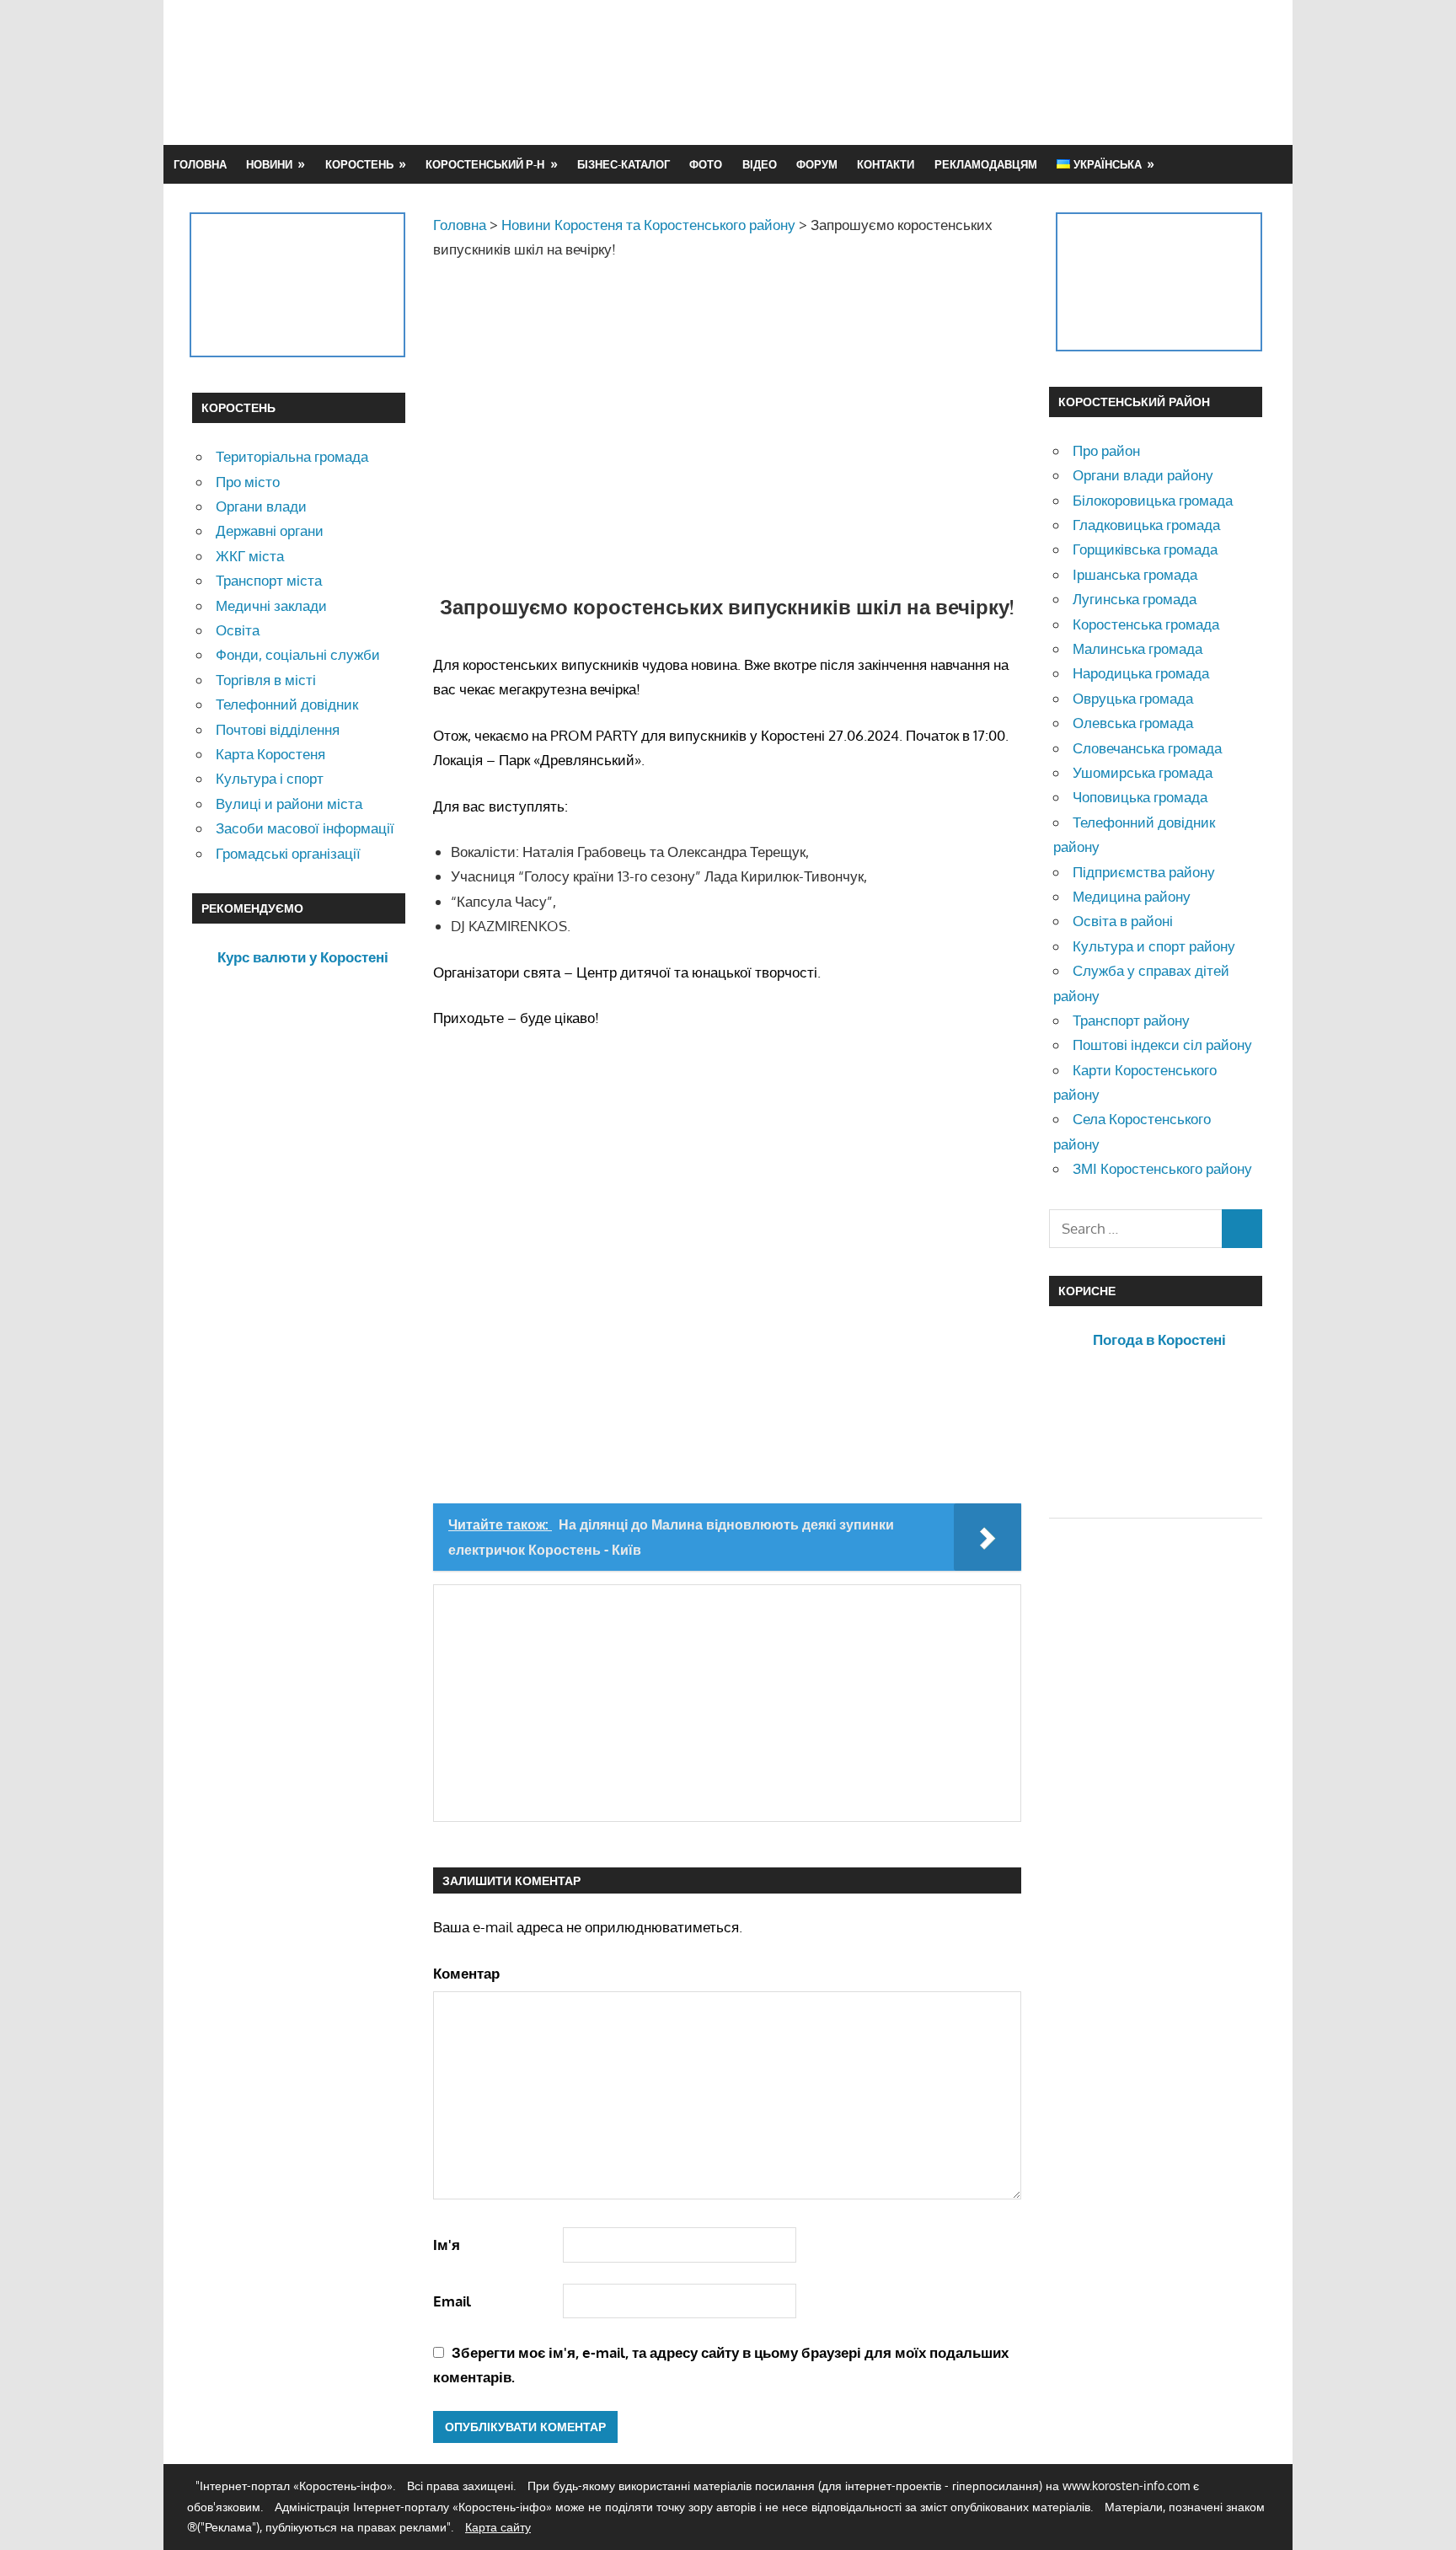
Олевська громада (1133, 723)
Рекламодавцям (986, 164)
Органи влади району (1143, 475)
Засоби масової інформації (305, 828)
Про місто (248, 482)
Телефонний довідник (287, 704)
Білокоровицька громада (1153, 500)
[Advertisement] (957, 72)
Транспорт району (1131, 1020)
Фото (706, 164)
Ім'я (447, 2245)
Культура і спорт (270, 778)
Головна (200, 164)
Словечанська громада (1147, 748)
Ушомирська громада (1143, 772)
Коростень (359, 164)
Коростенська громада (1146, 624)
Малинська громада (1137, 648)
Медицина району (1132, 896)
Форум (817, 164)
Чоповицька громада (1140, 797)
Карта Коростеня (270, 754)
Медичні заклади (271, 605)
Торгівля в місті (266, 680)
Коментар (466, 1973)
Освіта (238, 630)
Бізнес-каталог (624, 164)
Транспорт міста (269, 580)
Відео (760, 164)
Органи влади (261, 506)
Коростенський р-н (485, 164)
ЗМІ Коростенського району (1162, 1168)
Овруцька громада (1133, 698)
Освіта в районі (1123, 921)
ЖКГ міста (250, 556)
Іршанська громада (1135, 574)
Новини (269, 164)
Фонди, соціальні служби (298, 654)
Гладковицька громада (1146, 525)
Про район (1106, 450)
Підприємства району (1144, 872)
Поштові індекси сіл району (1162, 1045)
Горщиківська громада (1145, 549)
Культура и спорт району (1154, 946)
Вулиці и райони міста (289, 804)
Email (452, 2301)
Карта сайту (498, 2527)
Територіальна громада (292, 456)
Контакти (886, 164)
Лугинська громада (1135, 599)
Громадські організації (288, 853)
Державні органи (270, 530)
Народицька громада (1141, 673)
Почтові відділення (278, 729)
